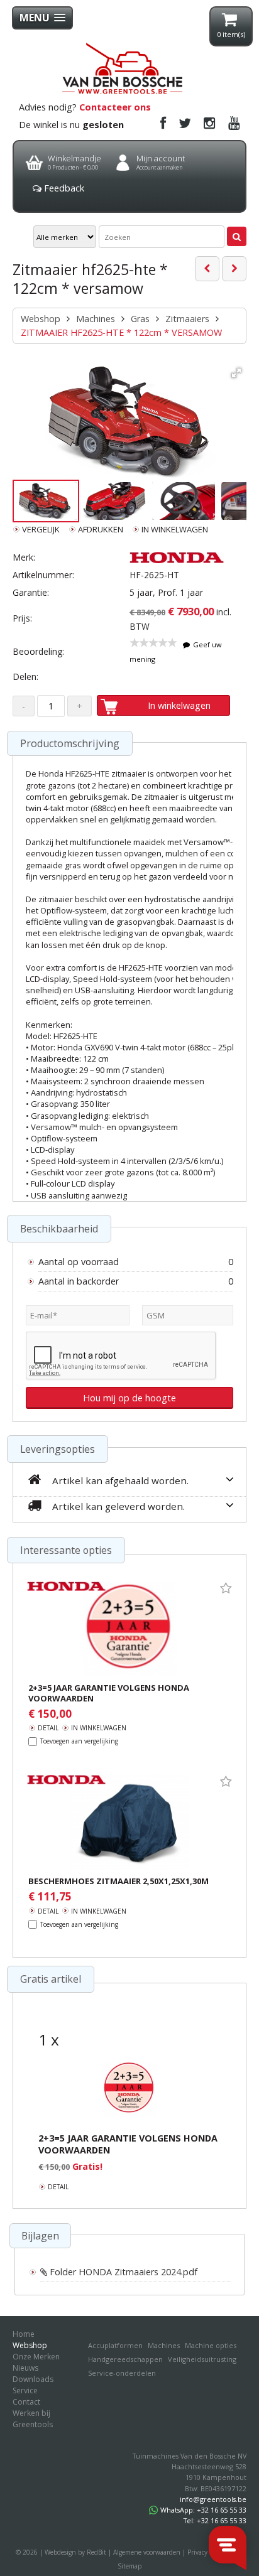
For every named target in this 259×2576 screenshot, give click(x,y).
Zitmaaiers (187, 319)
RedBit (96, 2552)
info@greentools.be (213, 2499)
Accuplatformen (115, 2345)
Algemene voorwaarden (147, 2552)
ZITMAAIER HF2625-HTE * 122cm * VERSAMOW (121, 332)
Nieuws (25, 2368)
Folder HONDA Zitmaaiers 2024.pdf (122, 2272)
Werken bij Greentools (33, 2419)
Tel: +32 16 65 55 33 (215, 2520)
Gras (140, 319)
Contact (26, 2402)
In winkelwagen (179, 705)
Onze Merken (36, 2357)
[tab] (40, 2235)
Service (25, 2390)
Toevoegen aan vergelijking (79, 1741)
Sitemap (129, 2566)
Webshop (41, 319)
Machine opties (211, 2345)
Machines (96, 319)
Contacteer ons (115, 107)
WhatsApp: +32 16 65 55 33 (203, 2510)
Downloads (33, 2379)
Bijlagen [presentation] (40, 2236)
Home (24, 2334)
